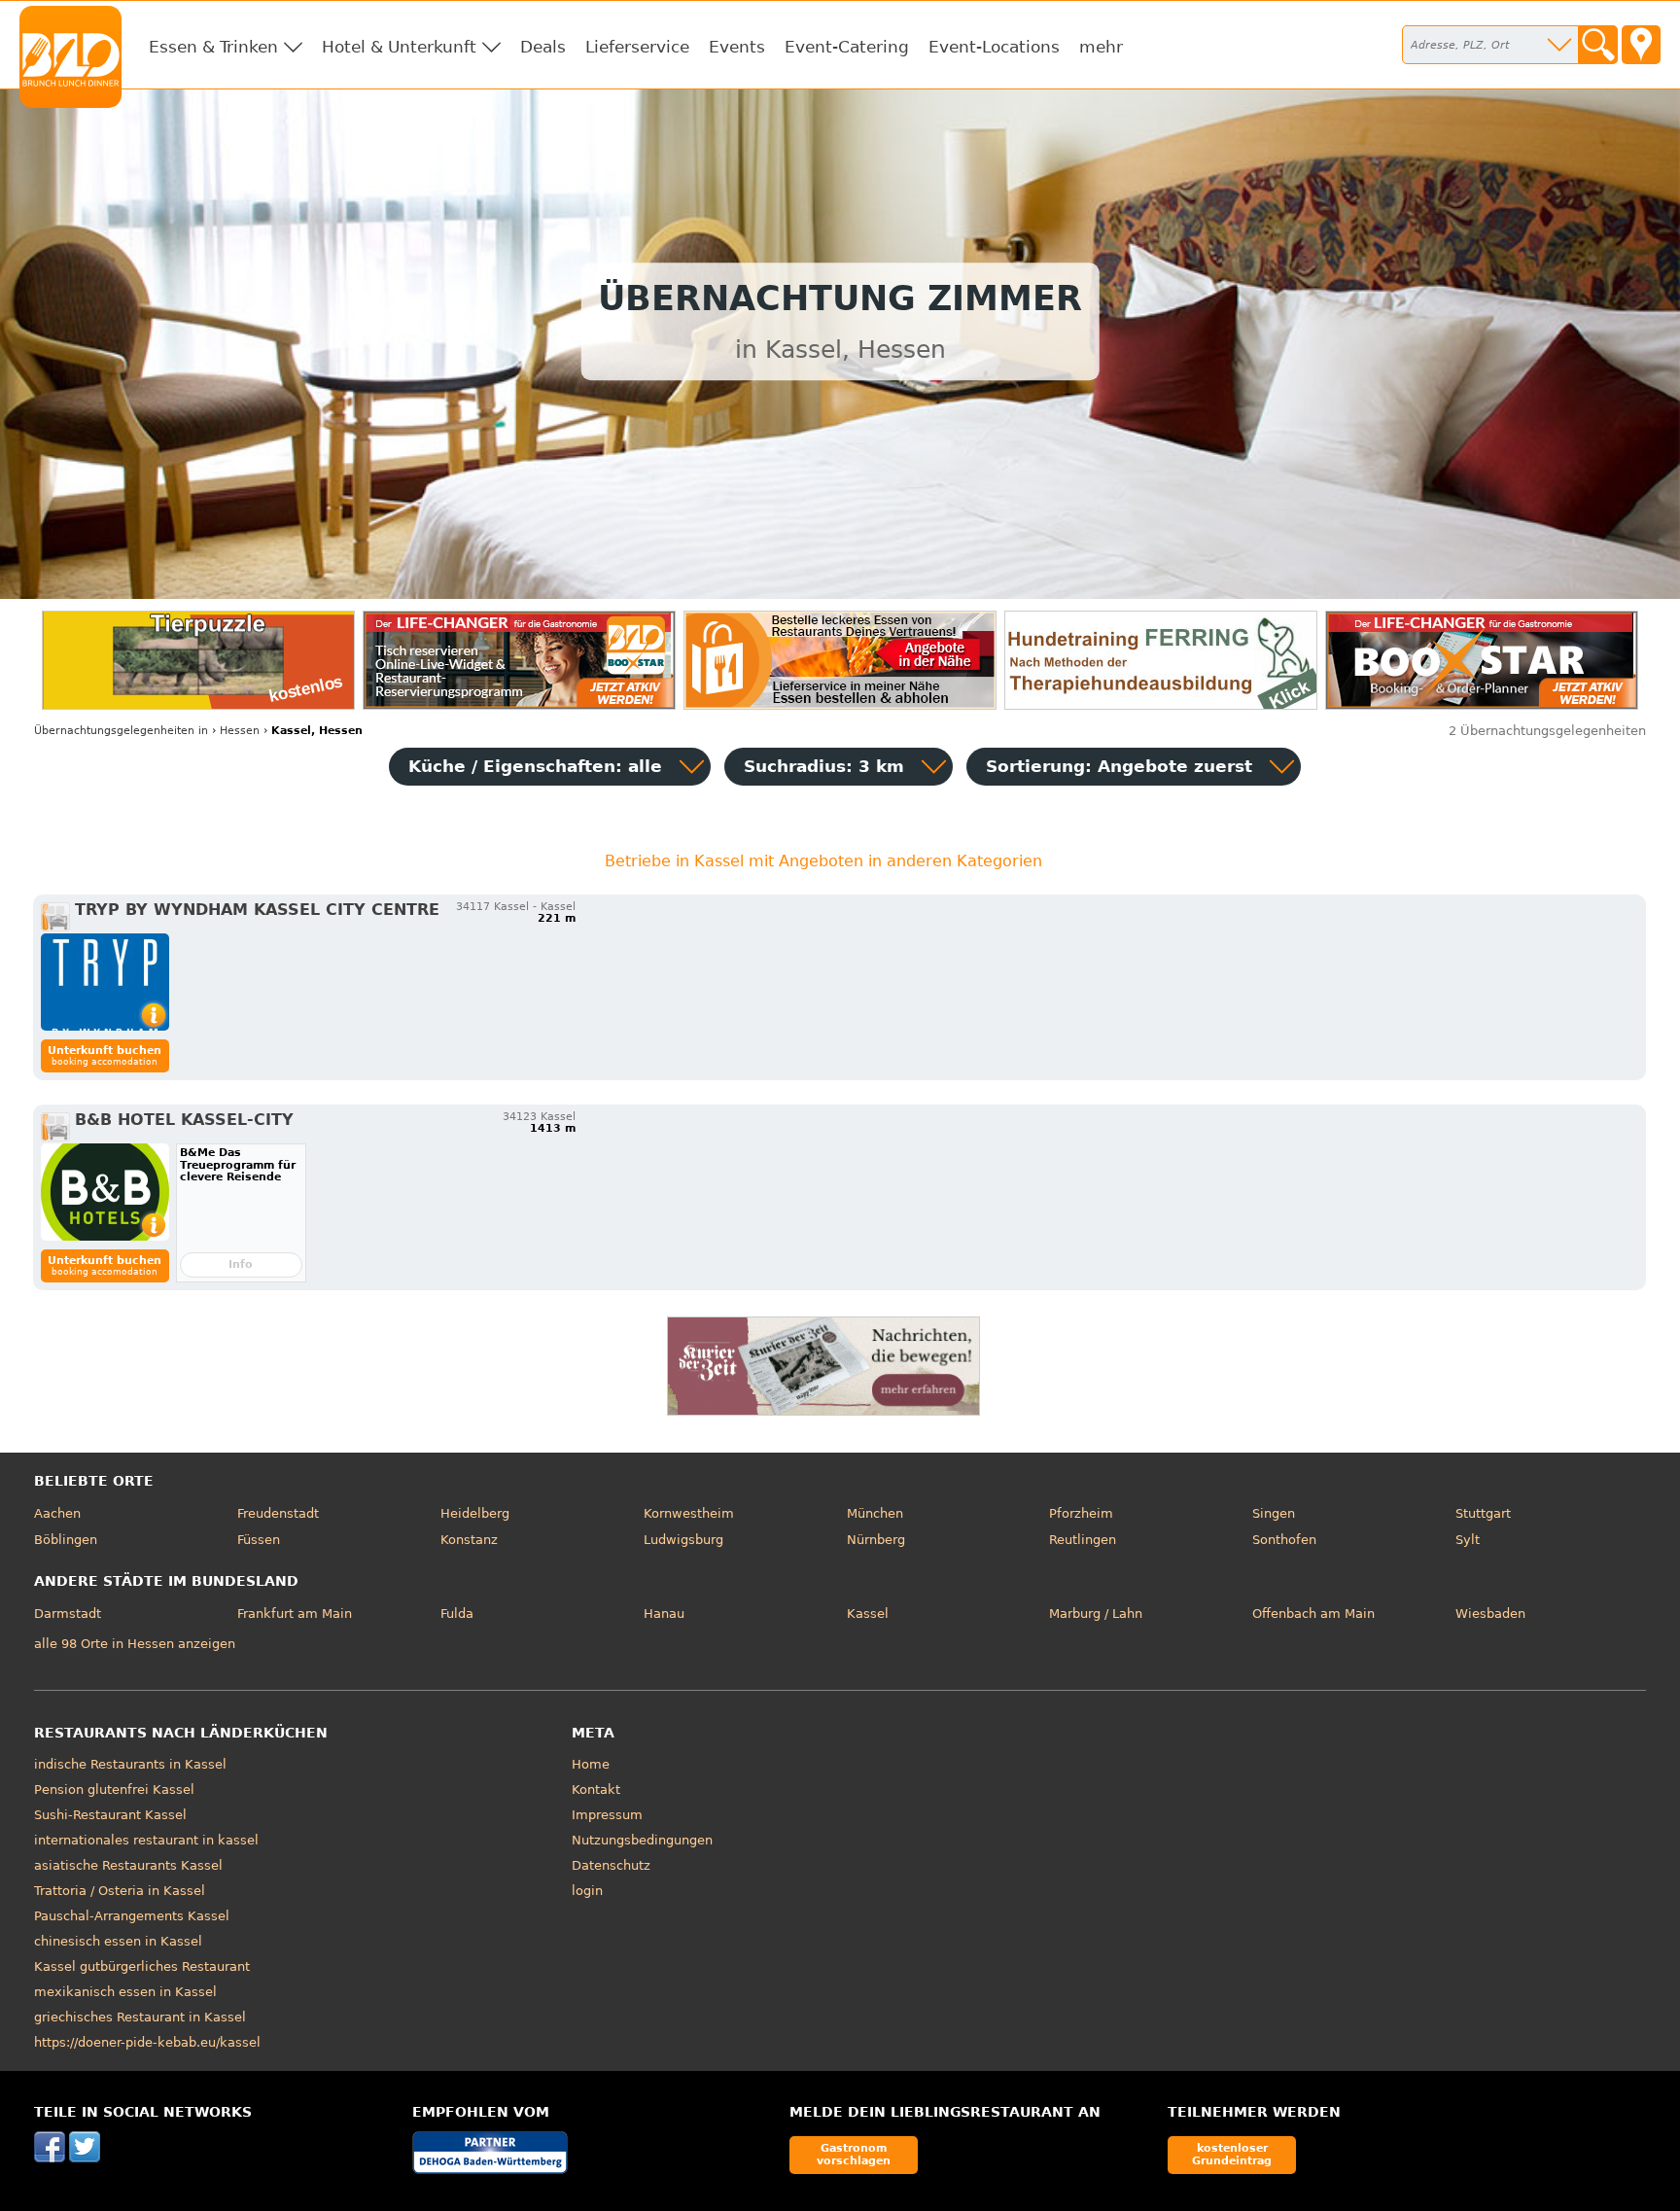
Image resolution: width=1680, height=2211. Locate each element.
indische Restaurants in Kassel (130, 1764)
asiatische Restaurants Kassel (128, 1865)
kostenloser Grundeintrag (1232, 2154)
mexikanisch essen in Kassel (125, 1992)
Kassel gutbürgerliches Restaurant (142, 1966)
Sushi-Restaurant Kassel (110, 1815)
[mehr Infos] (105, 982)
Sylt (1468, 1540)
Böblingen (66, 1540)
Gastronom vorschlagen (854, 2154)
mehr (1101, 47)
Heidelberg (475, 1513)
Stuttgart (1483, 1513)
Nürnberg (876, 1540)
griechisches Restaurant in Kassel (140, 2017)
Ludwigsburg (683, 1540)
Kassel (868, 1614)
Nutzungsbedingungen (642, 1840)
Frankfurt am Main (295, 1614)
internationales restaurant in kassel (146, 1840)
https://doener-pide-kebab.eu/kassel (147, 2042)
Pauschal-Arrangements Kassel (132, 1916)
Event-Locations (994, 47)
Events (737, 47)
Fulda (457, 1614)
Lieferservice (637, 47)
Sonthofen (1284, 1540)
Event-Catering (847, 47)
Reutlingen (1083, 1540)
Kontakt (596, 1790)
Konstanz (469, 1540)
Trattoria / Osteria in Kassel (120, 1891)
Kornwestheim (689, 1513)
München (875, 1513)
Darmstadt (68, 1614)
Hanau (664, 1614)
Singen (1274, 1513)
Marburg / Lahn (1096, 1614)
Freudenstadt (278, 1513)
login (587, 1891)
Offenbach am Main (1313, 1614)
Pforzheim (1081, 1513)
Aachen (57, 1513)
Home (591, 1764)
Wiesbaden (1490, 1614)
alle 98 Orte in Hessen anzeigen (135, 1644)
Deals (543, 47)
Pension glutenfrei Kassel (114, 1790)
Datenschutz (611, 1865)
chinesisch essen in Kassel (118, 1941)
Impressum (607, 1815)
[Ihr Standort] (1641, 45)
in (121, 731)
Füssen (259, 1540)
